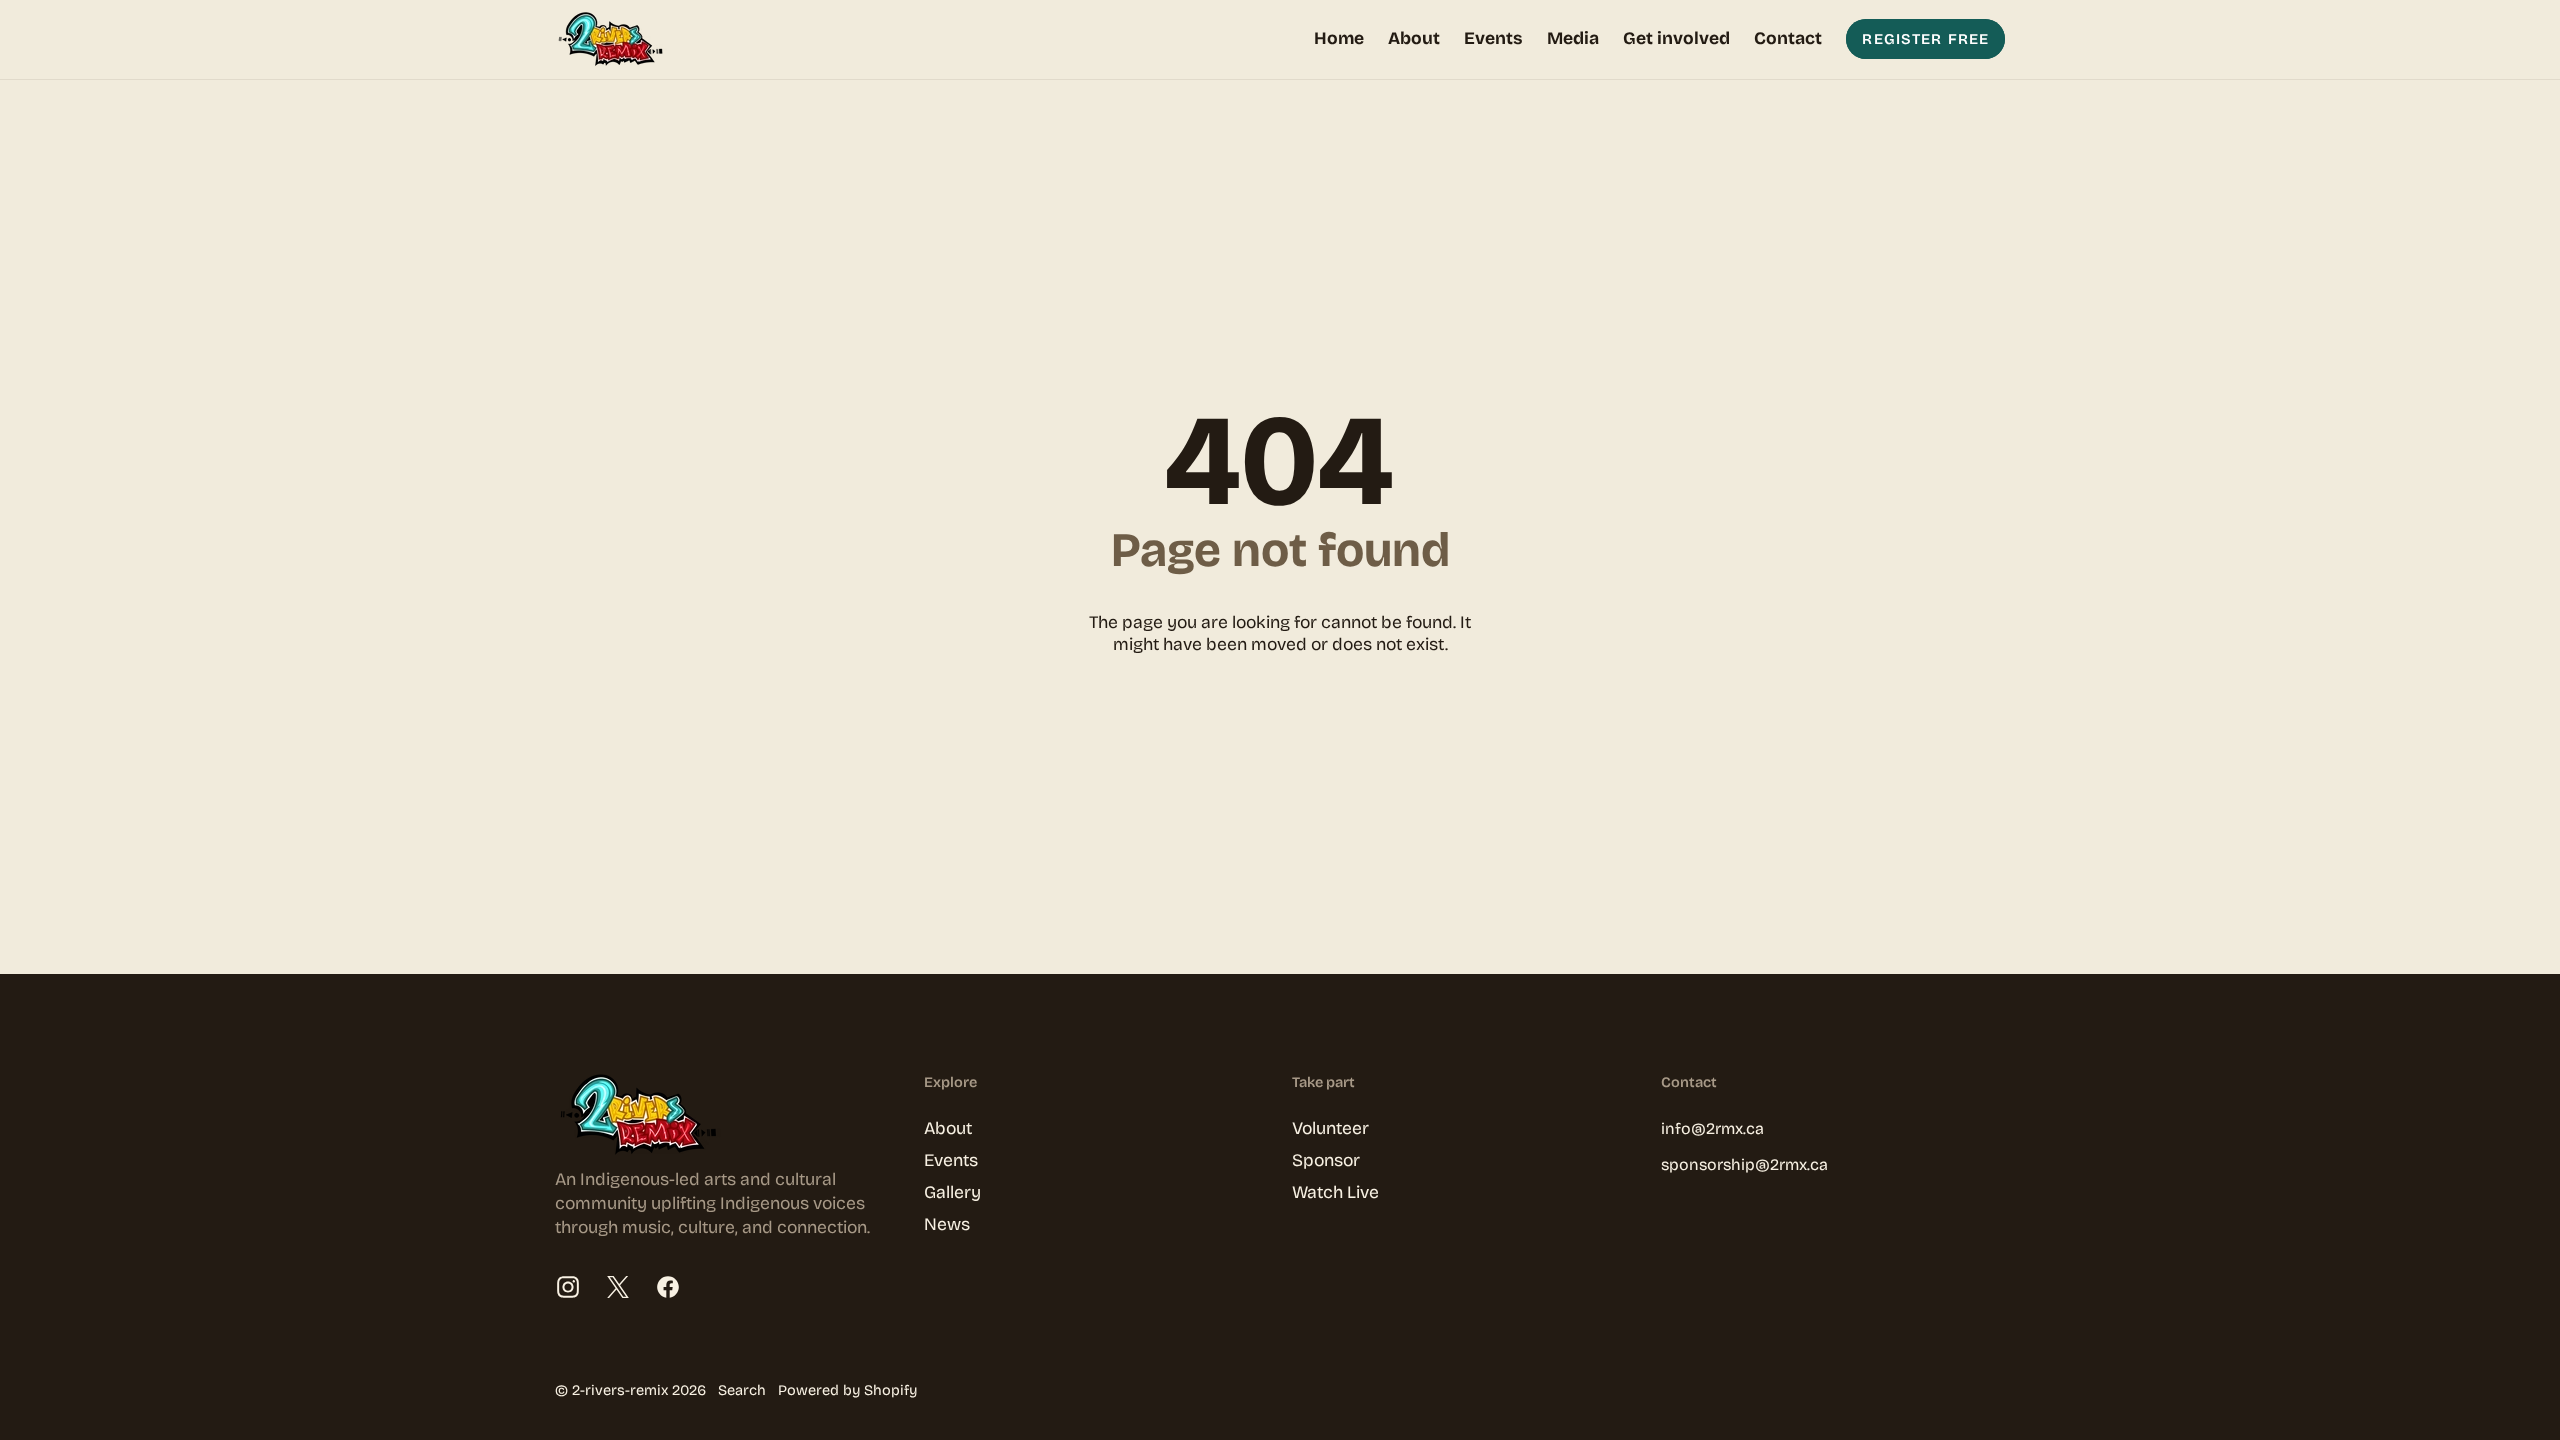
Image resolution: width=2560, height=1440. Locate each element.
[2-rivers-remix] (615, 39)
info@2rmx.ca (1712, 1128)
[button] (1573, 39)
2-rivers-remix (620, 1390)
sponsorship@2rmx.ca (1744, 1164)
